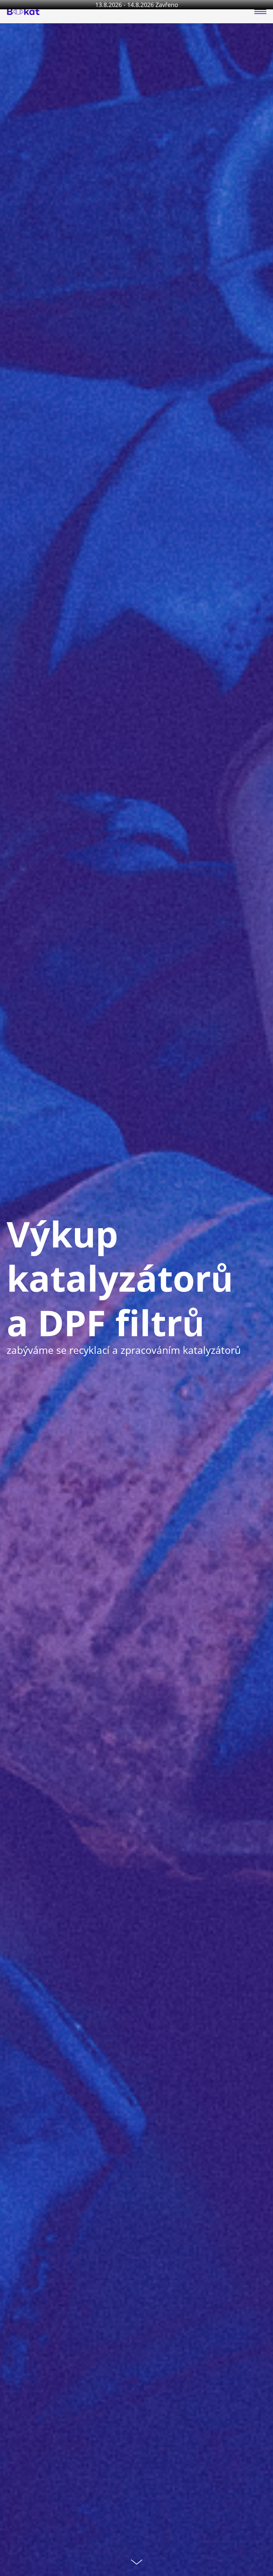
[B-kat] (23, 12)
